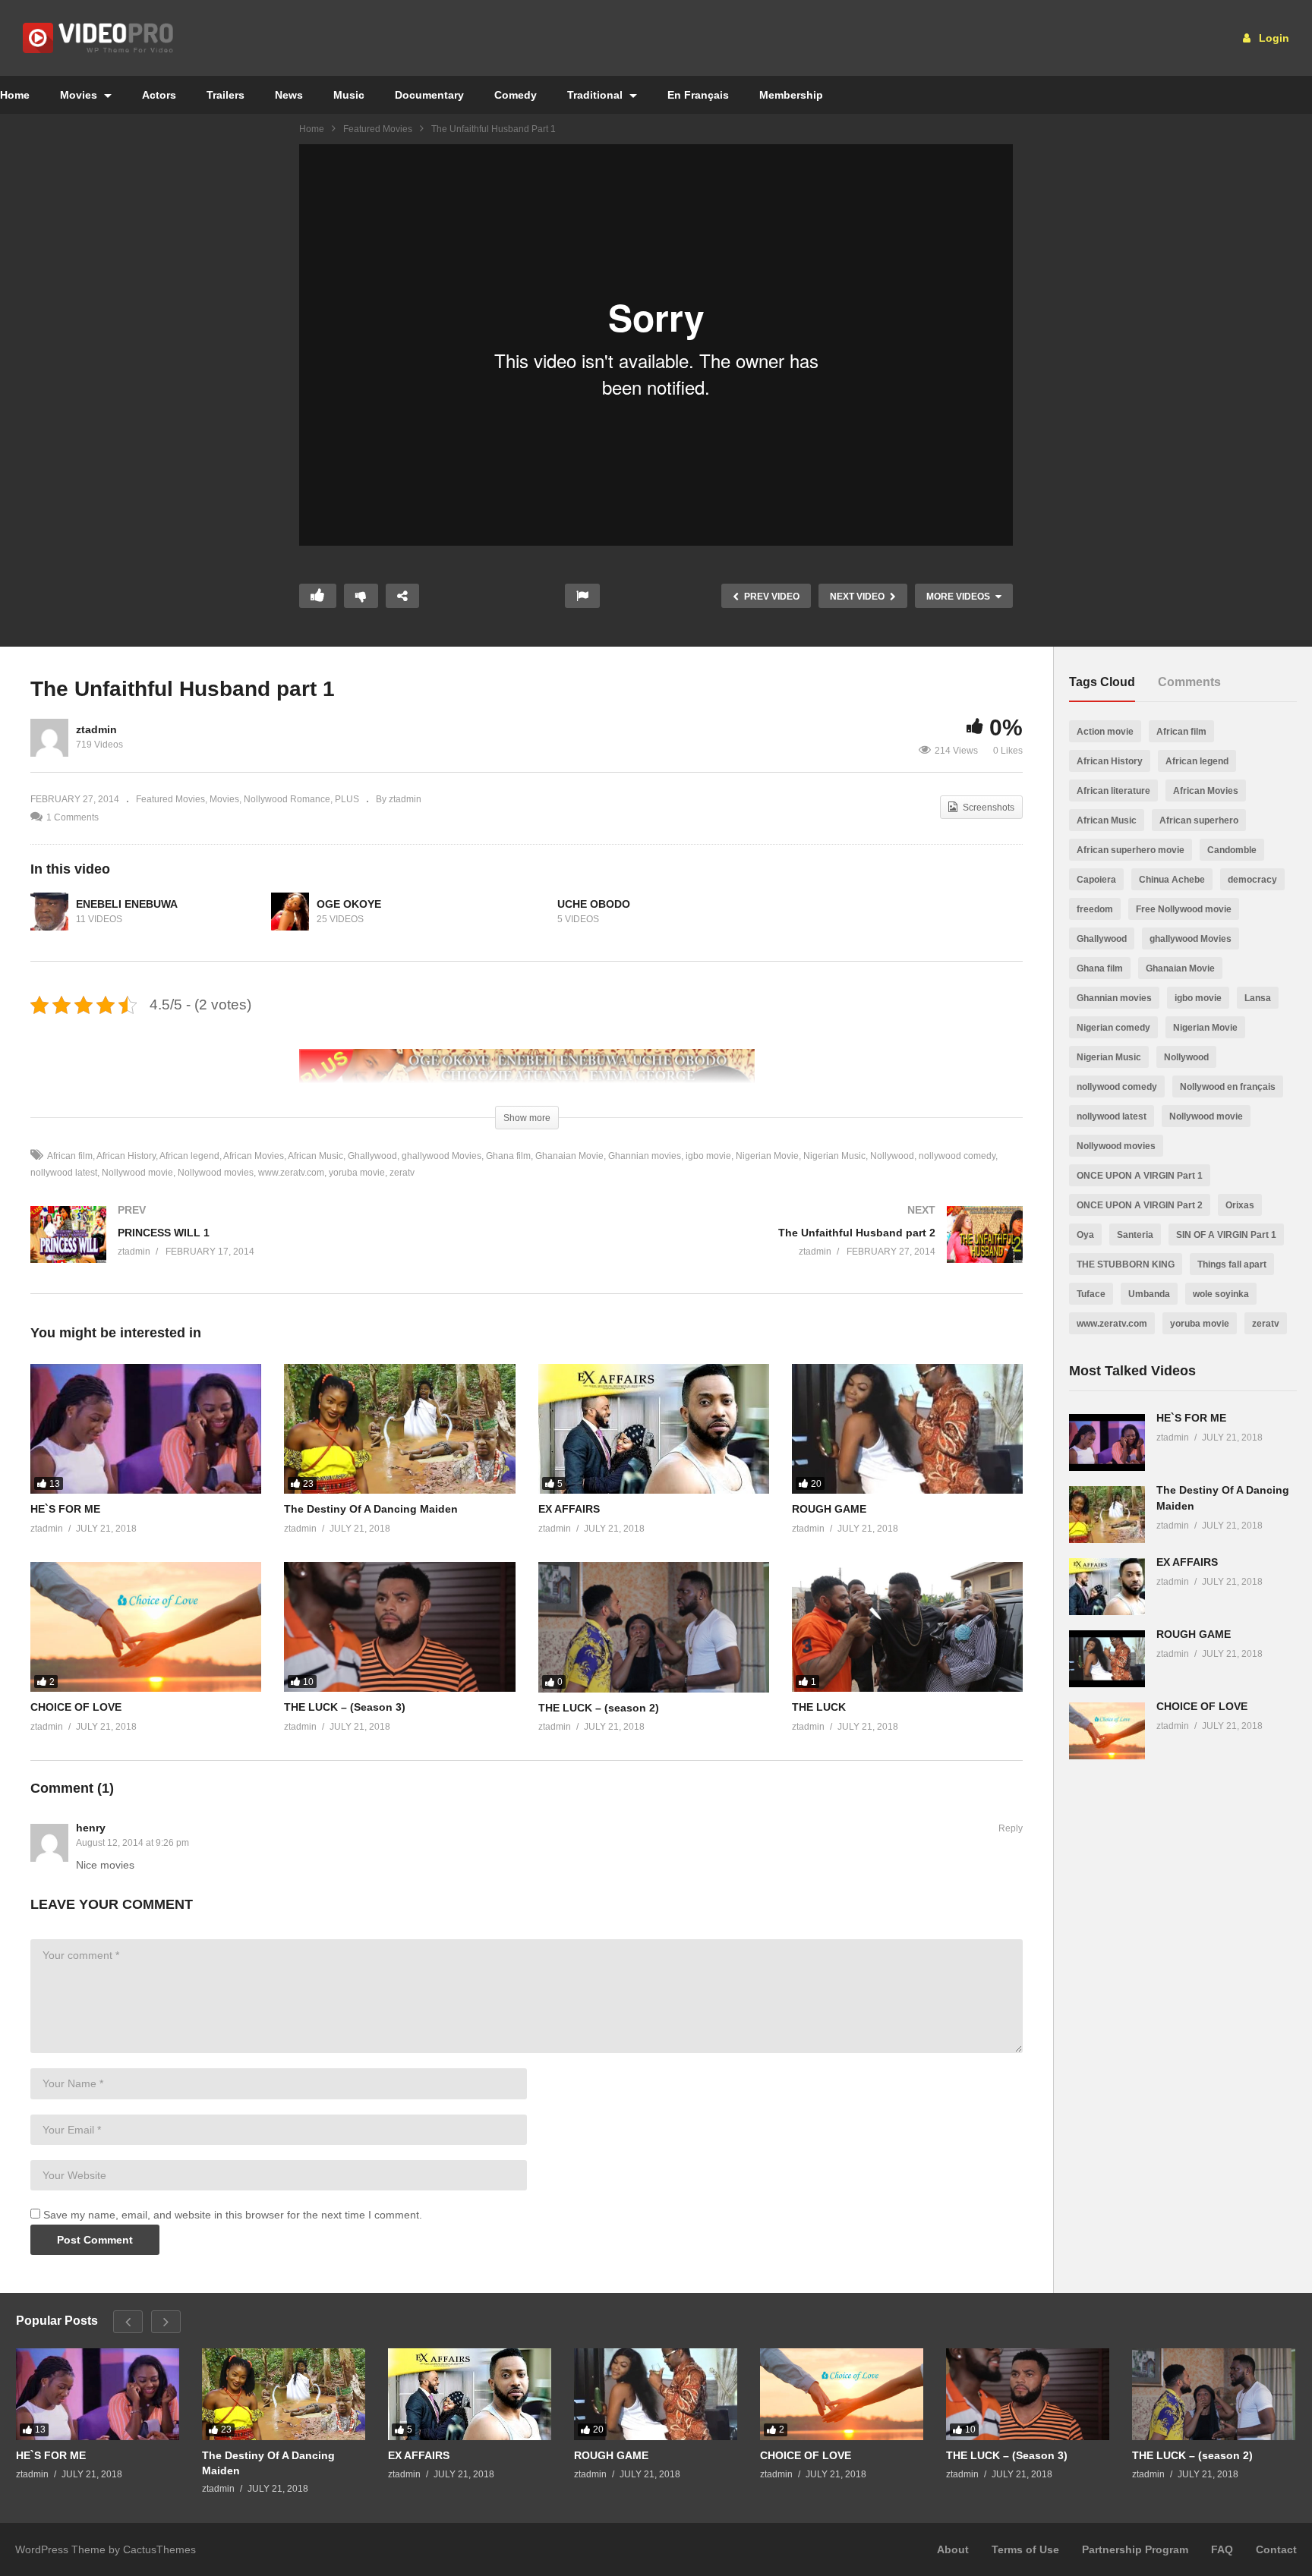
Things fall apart (1232, 1264)
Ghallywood (372, 1156)
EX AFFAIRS (569, 1509)
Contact (1276, 2549)
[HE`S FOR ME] (146, 1429)
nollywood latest (1112, 1116)
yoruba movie (357, 1173)
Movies (80, 95)
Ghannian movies (645, 1156)
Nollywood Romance (287, 799)
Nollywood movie (137, 1173)
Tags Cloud (1102, 682)
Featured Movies (378, 129)
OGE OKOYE (349, 904)
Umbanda (1149, 1294)
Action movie (1105, 732)
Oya (1085, 1235)
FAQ (1222, 2549)
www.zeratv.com (291, 1173)
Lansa (1258, 998)
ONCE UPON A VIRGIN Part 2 (1140, 1205)
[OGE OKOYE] (290, 912)
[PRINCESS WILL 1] (271, 1250)
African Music (315, 1156)
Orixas (1240, 1205)
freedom (1095, 909)
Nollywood (892, 1156)
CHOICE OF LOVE (76, 1707)
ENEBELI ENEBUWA (127, 904)
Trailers (225, 95)
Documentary (429, 95)
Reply (1011, 1828)
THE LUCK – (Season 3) (345, 1707)
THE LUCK (819, 1707)
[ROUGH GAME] (907, 1429)
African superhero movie (1131, 850)
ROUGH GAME (829, 1509)
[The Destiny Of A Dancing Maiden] (399, 1429)
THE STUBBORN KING (1126, 1264)
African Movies (254, 1156)
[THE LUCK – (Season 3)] (399, 1627)
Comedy (516, 95)
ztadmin (96, 729)
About (953, 2549)
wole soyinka (1221, 1294)
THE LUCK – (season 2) (599, 1708)
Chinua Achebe (1172, 880)
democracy (1252, 880)
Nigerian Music (834, 1156)
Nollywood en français (1228, 1087)
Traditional (596, 95)
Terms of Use (1025, 2549)
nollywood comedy (957, 1156)
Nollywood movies (216, 1173)
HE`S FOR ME (65, 1509)
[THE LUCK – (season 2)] (654, 1627)
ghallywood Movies (442, 1156)
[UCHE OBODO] (531, 912)
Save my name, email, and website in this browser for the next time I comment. (233, 2215)
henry (91, 1828)
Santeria (1135, 1235)
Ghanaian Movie (569, 1156)
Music (349, 95)
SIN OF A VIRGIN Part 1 (1226, 1235)
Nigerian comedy (1113, 1028)
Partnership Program (1135, 2549)
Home (312, 129)
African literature (1113, 791)
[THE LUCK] (907, 1627)
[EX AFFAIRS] (654, 1429)
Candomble (1232, 850)
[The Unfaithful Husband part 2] (783, 1250)
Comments (1189, 682)
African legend (189, 1156)
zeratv (402, 1173)
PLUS (347, 799)
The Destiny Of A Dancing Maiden (371, 1509)
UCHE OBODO (594, 904)
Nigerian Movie (767, 1156)
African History (126, 1156)
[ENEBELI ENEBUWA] (49, 912)
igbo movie (708, 1156)
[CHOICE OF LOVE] (146, 1627)
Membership (791, 95)
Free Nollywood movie (1184, 909)
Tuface (1091, 1294)
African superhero (1199, 820)
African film (70, 1156)
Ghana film (508, 1156)
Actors (159, 95)
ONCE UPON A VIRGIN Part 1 (1140, 1176)
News (289, 95)
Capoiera (1096, 880)
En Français (698, 95)
